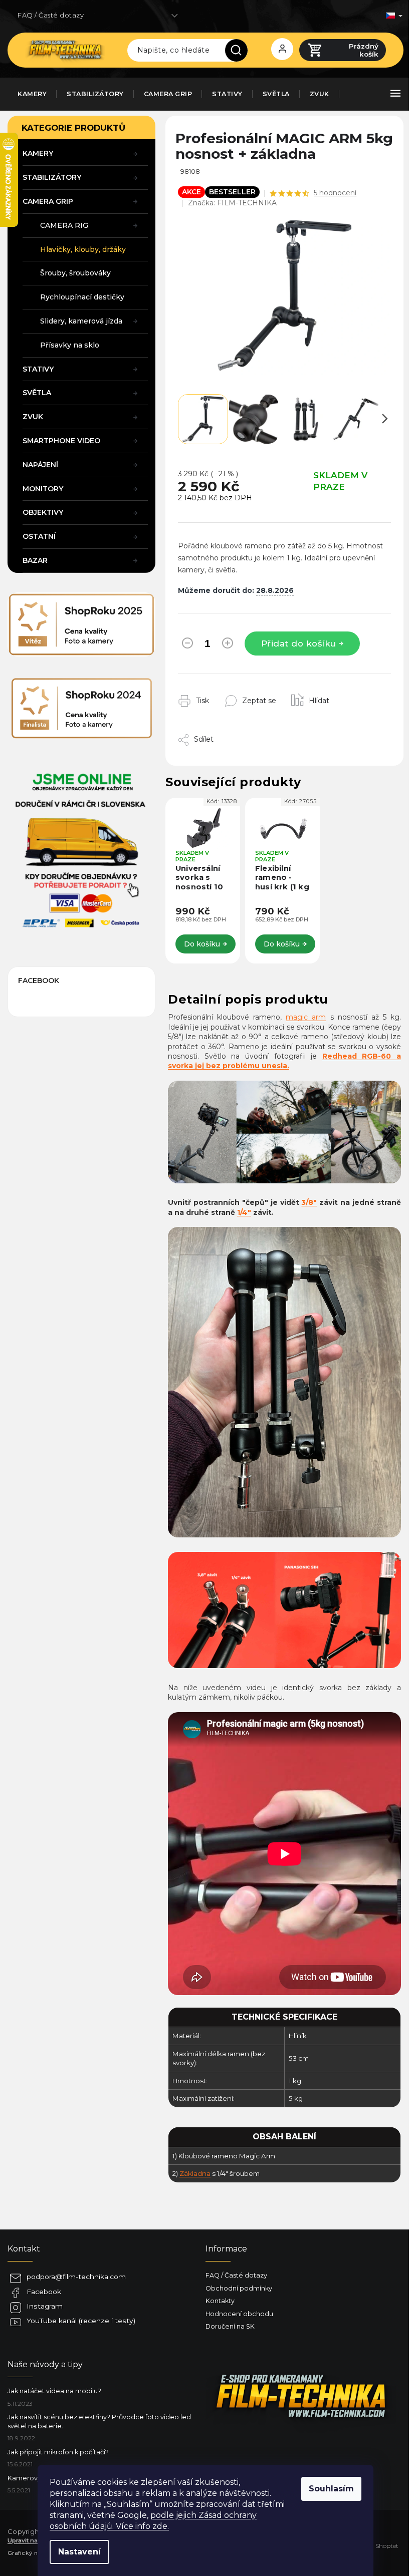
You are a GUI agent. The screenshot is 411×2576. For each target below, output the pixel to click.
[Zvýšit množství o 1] (228, 645)
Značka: (232, 203)
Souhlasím (331, 2489)
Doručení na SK (230, 2326)
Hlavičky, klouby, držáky (83, 249)
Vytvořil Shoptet (375, 2546)
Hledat (240, 50)
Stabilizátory (52, 177)
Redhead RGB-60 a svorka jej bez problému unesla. (284, 1061)
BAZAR (35, 560)
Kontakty (220, 2301)
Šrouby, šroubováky (75, 273)
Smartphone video (61, 441)
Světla (37, 393)
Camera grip (48, 201)
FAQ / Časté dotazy (51, 15)
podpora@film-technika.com (76, 2277)
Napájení (40, 465)
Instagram (45, 2306)
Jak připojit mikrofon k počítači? (58, 2452)
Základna (195, 2173)
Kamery (38, 153)
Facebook (44, 2292)
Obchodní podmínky (239, 2288)
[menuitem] (32, 94)
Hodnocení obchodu (239, 2314)
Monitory (43, 489)
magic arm (306, 1017)
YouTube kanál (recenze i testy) (81, 2321)
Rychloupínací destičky (82, 297)
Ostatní (39, 536)
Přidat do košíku (299, 643)
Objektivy (43, 512)
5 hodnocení (335, 193)
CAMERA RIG (64, 225)
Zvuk (33, 417)
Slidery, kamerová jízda (81, 321)
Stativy (38, 369)
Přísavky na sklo (70, 345)
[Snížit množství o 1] (187, 645)
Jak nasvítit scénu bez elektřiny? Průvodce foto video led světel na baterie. (99, 2421)
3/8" (309, 1202)
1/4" (244, 1212)
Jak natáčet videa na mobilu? (54, 2391)
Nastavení (79, 2552)
